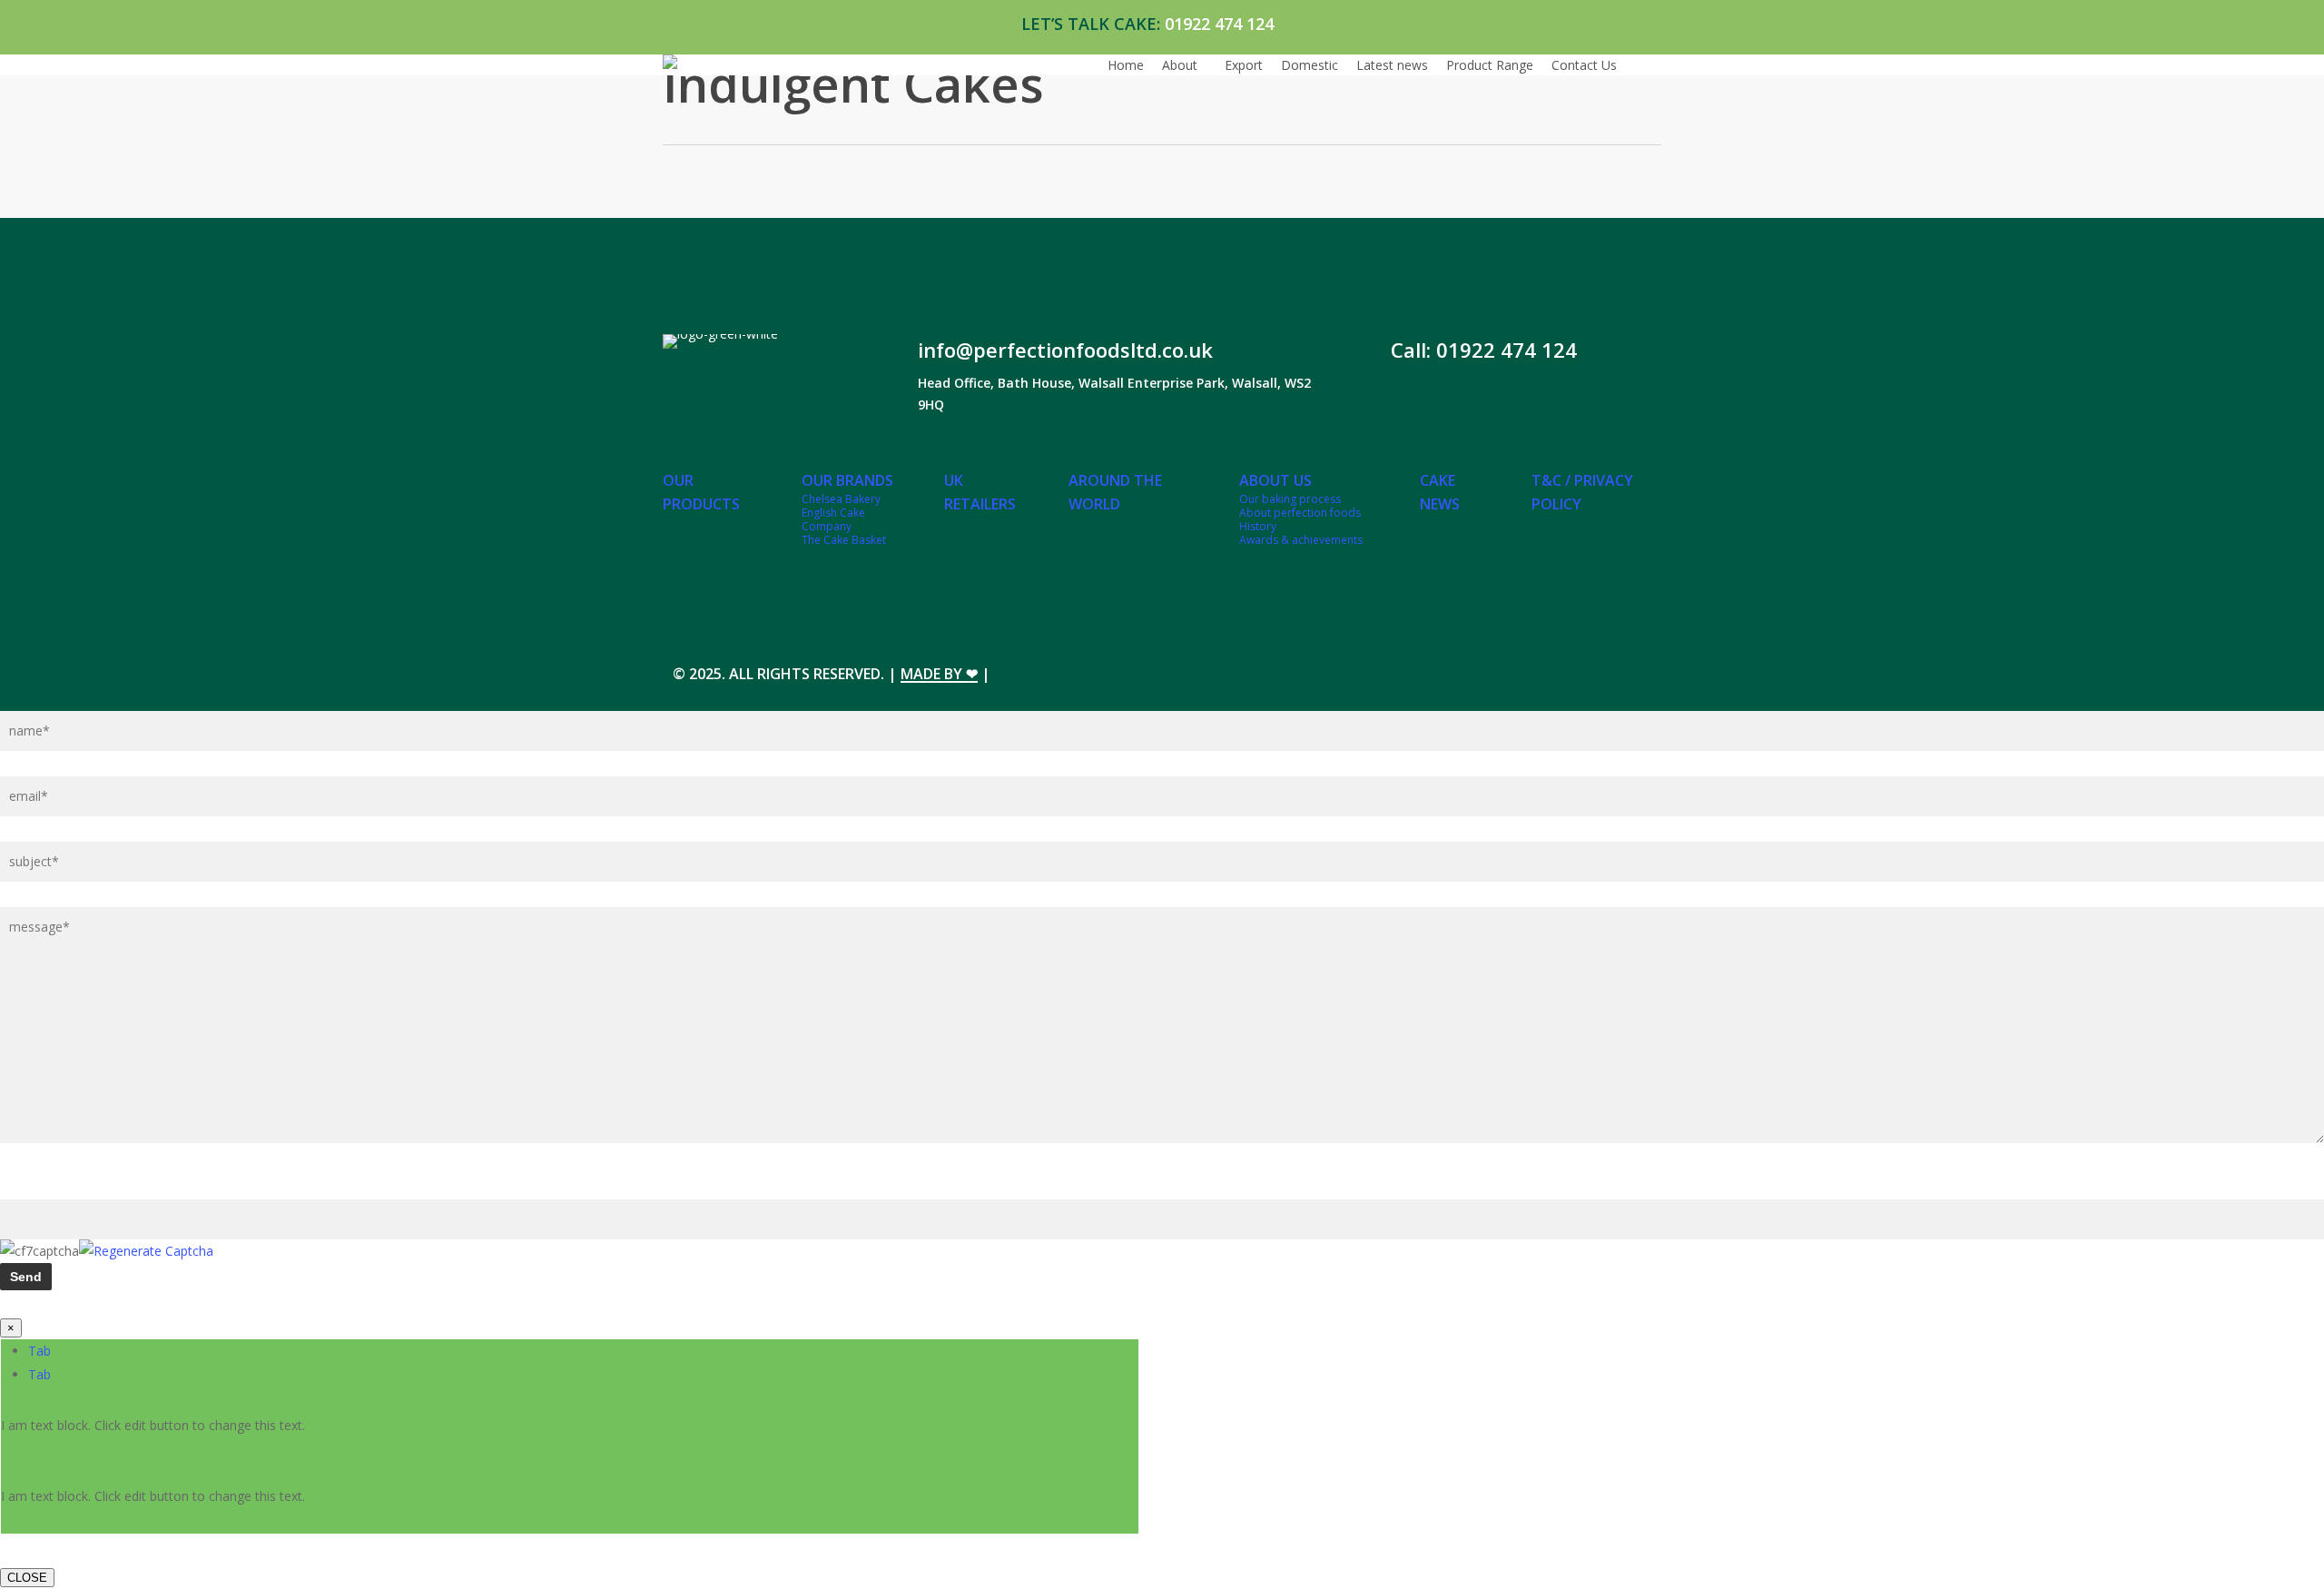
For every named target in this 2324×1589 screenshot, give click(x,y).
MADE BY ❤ (939, 674)
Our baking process (1290, 499)
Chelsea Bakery (841, 499)
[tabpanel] (570, 1438)
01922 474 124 (1219, 24)
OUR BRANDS (847, 480)
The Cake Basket (844, 540)
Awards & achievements (1301, 540)
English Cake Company (833, 519)
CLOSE (27, 1578)
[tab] (39, 1351)
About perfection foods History (1300, 519)
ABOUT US (1275, 480)
